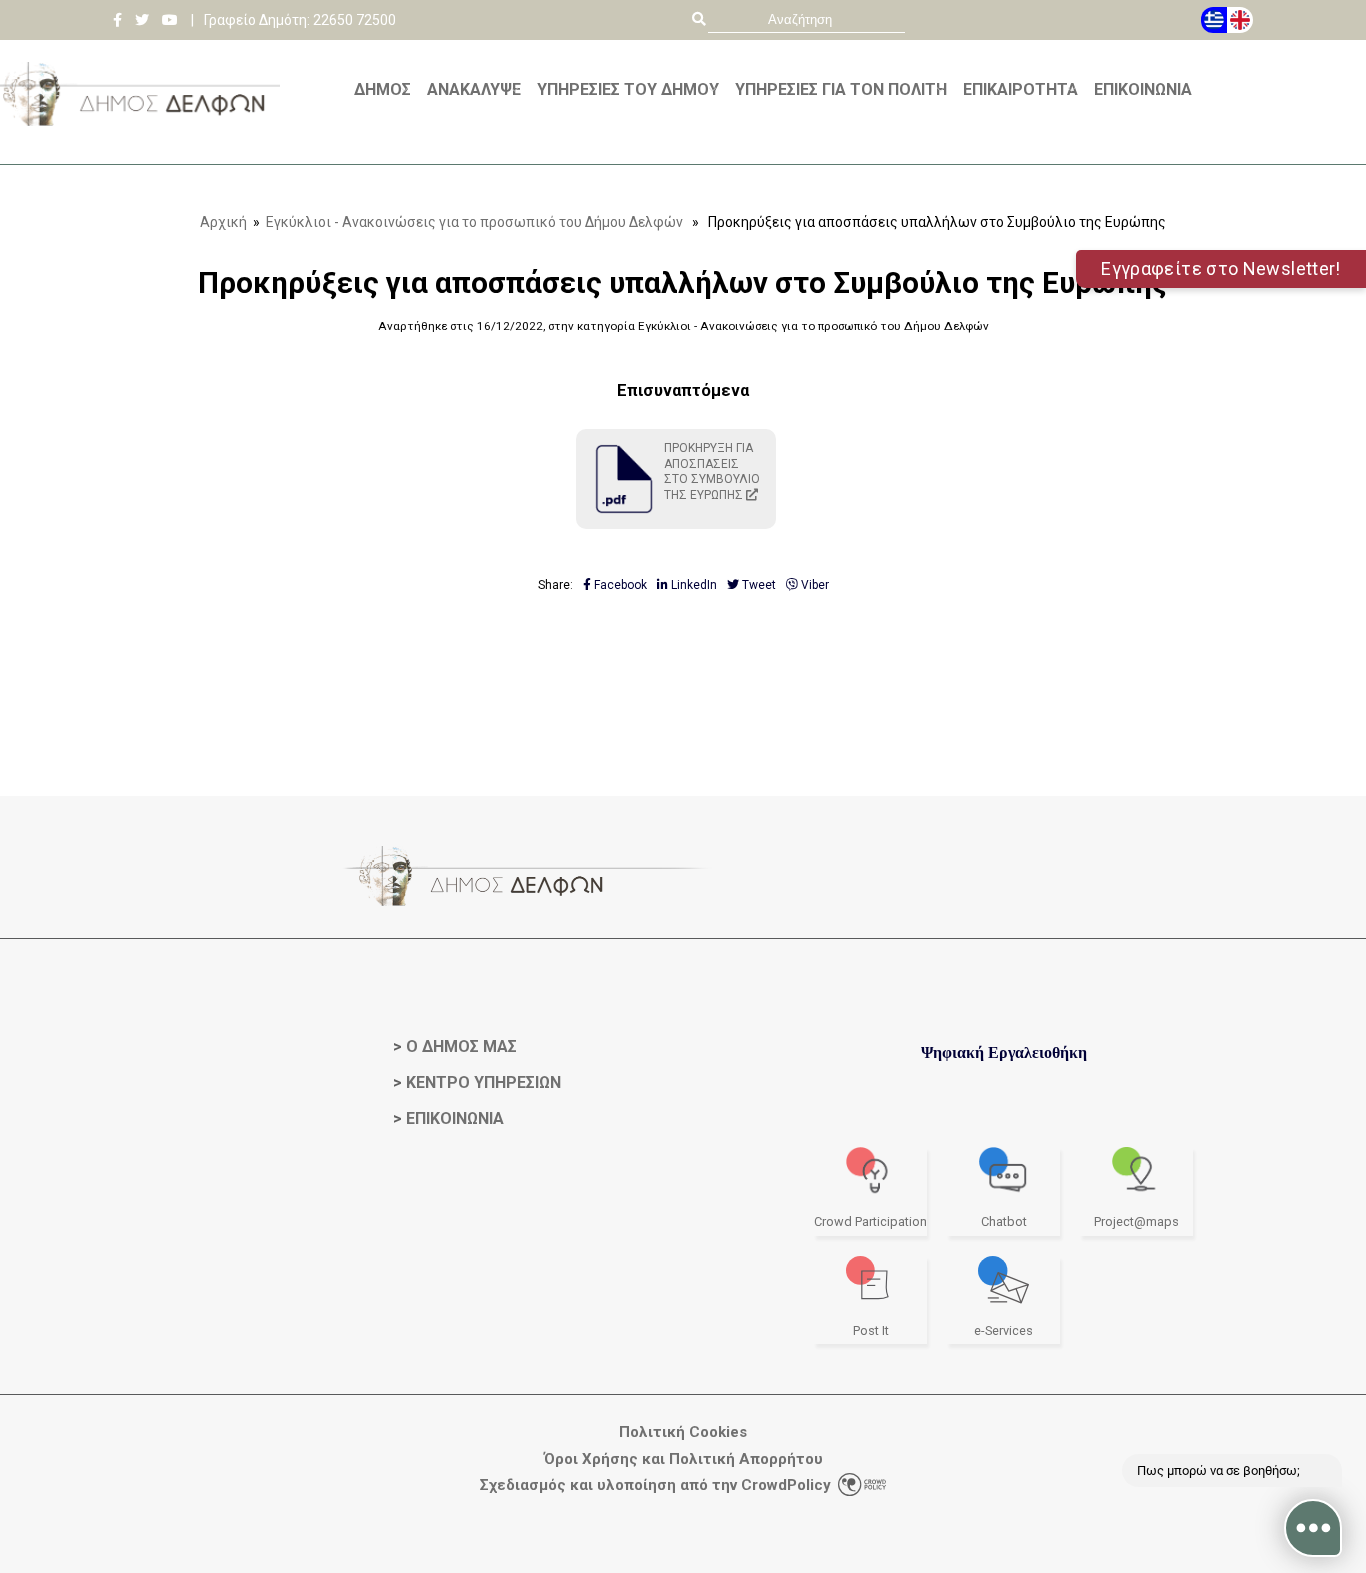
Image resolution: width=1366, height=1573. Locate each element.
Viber (813, 585)
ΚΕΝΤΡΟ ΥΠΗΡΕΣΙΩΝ (483, 1082)
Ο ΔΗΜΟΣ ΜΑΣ (461, 1046)
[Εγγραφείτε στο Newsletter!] (683, 157)
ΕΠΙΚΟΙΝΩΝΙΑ (455, 1118)
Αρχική (223, 222)
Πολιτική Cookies (683, 1432)
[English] (1240, 20)
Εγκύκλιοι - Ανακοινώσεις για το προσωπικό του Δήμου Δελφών (474, 222)
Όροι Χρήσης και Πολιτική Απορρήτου (683, 1459)
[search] (806, 19)
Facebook (619, 585)
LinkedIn (692, 585)
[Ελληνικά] (1214, 20)
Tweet (757, 585)
